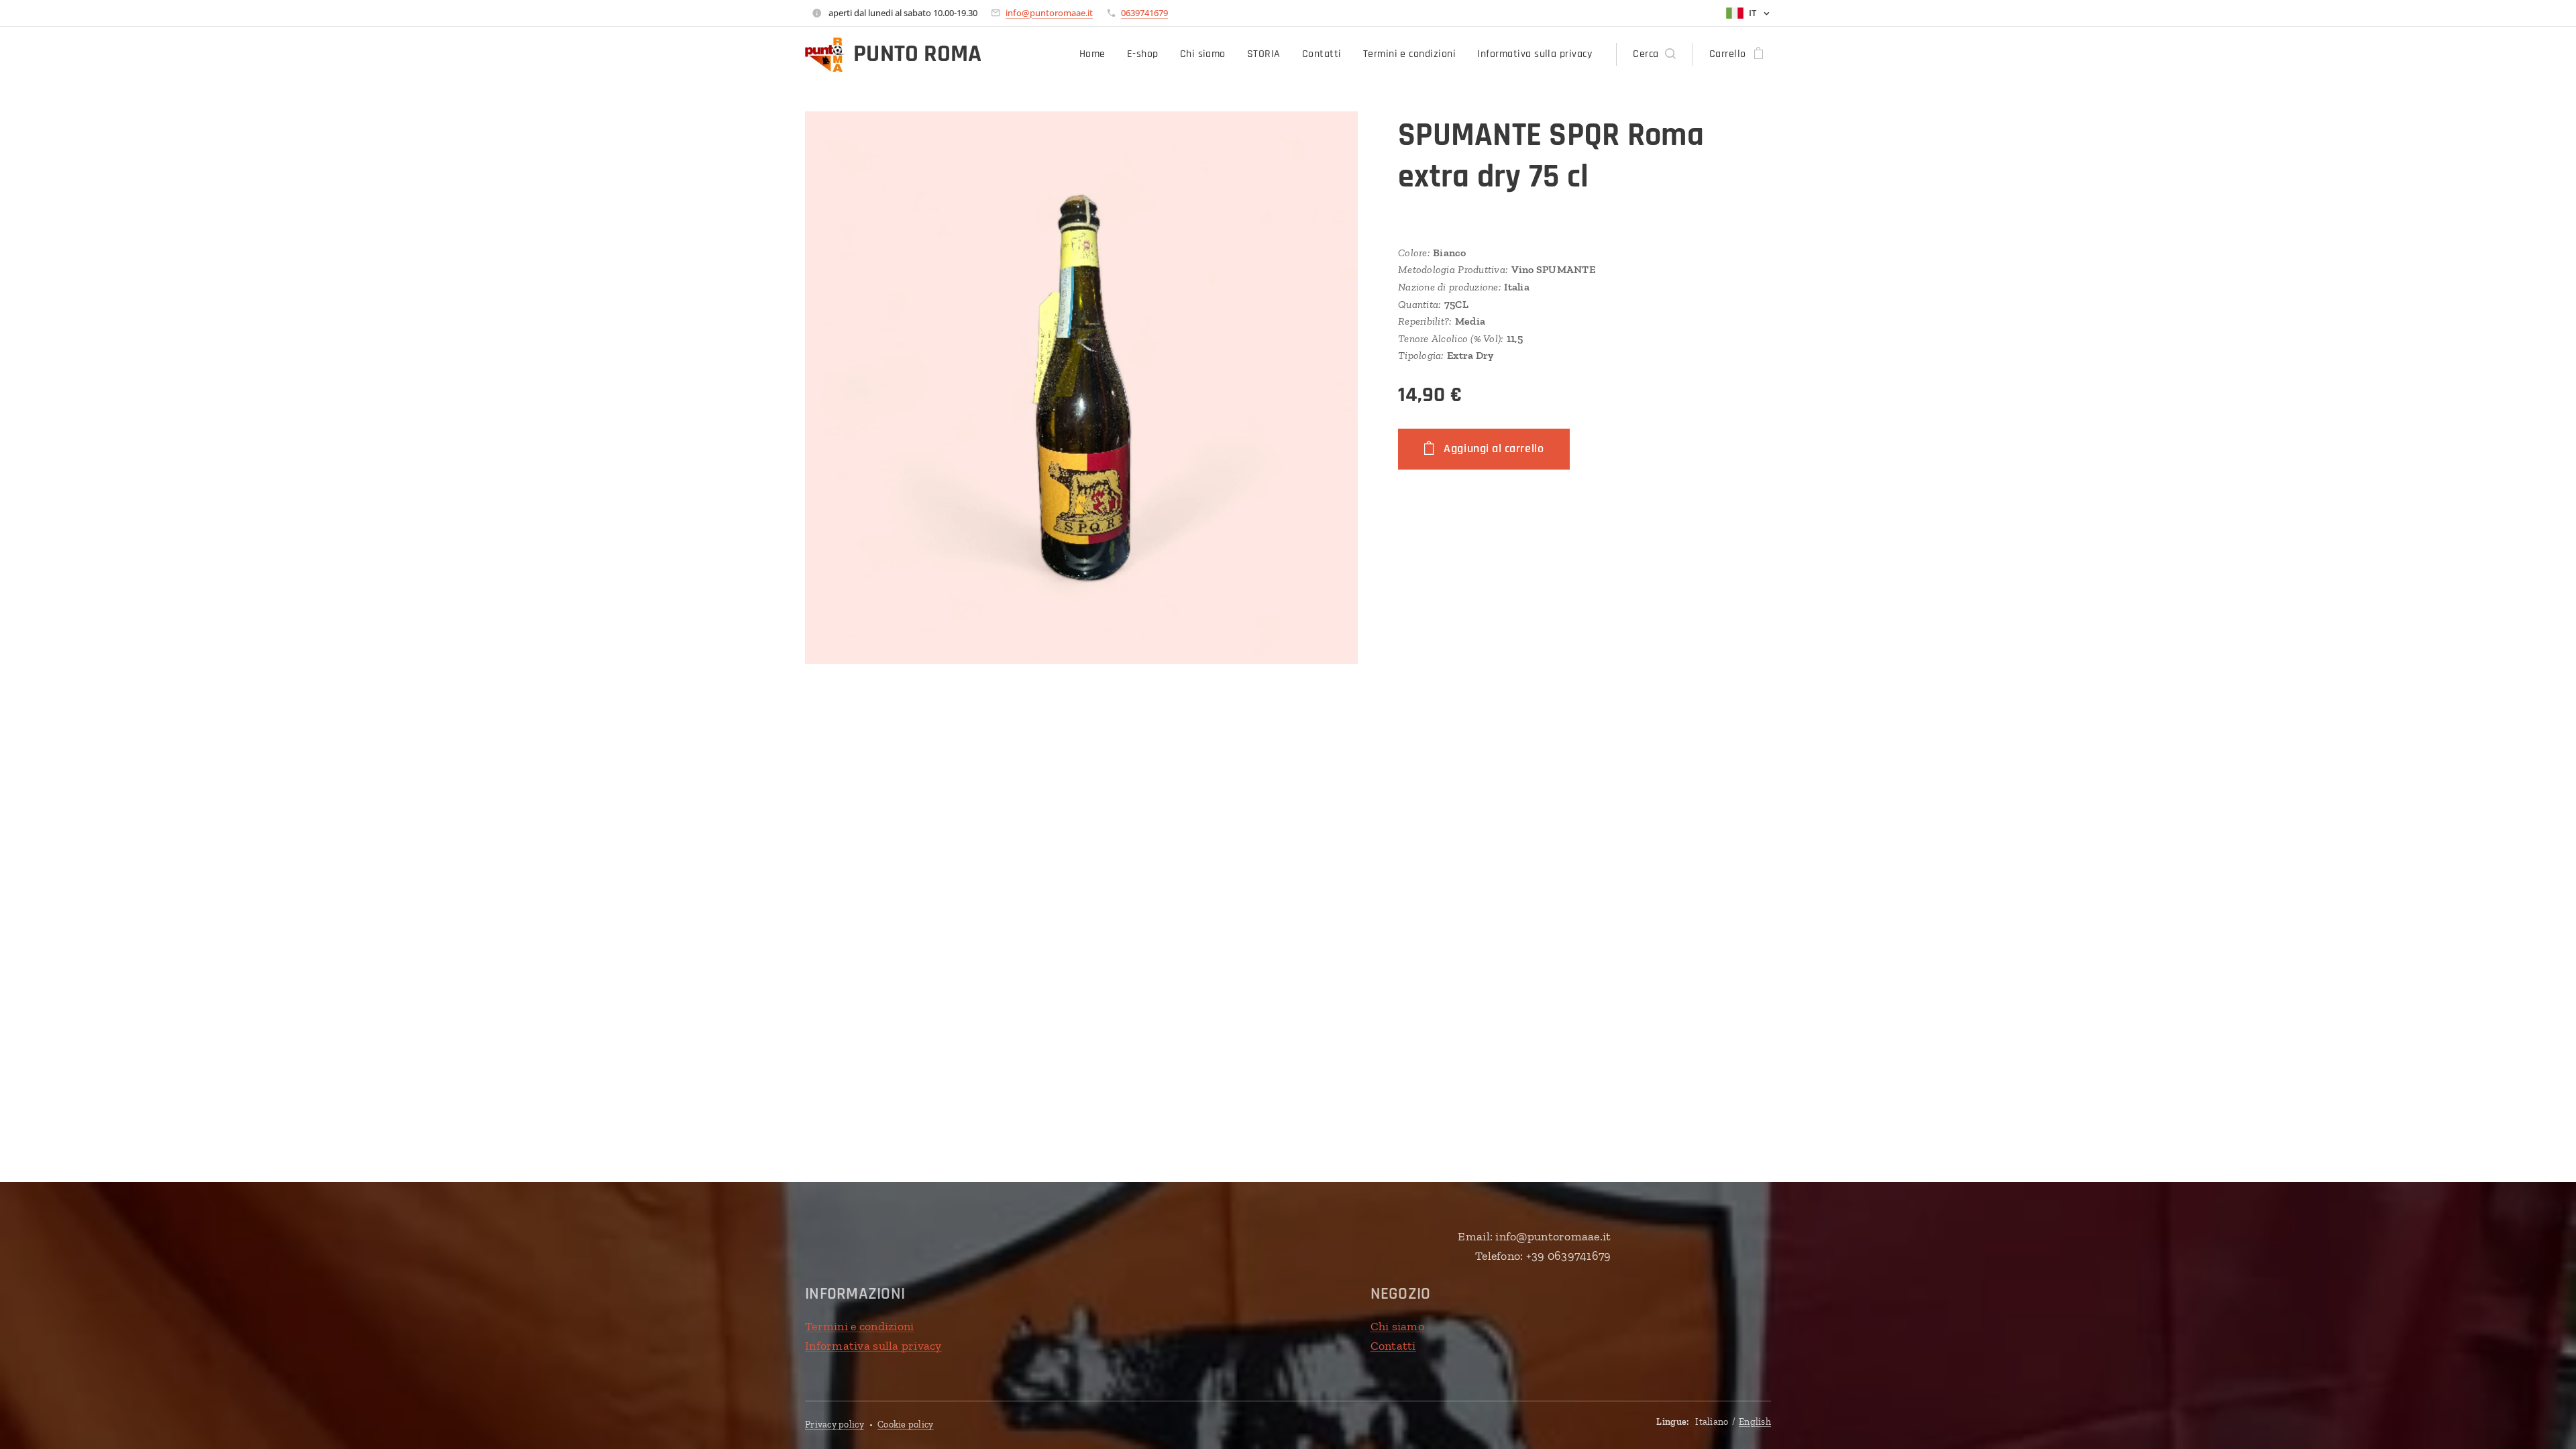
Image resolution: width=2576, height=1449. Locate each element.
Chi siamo (1397, 1326)
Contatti (1393, 1346)
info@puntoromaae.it (1049, 13)
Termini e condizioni (859, 1326)
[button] (1654, 54)
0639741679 (1144, 13)
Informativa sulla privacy (873, 1346)
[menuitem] (1096, 54)
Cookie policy (906, 1425)
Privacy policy (835, 1425)
